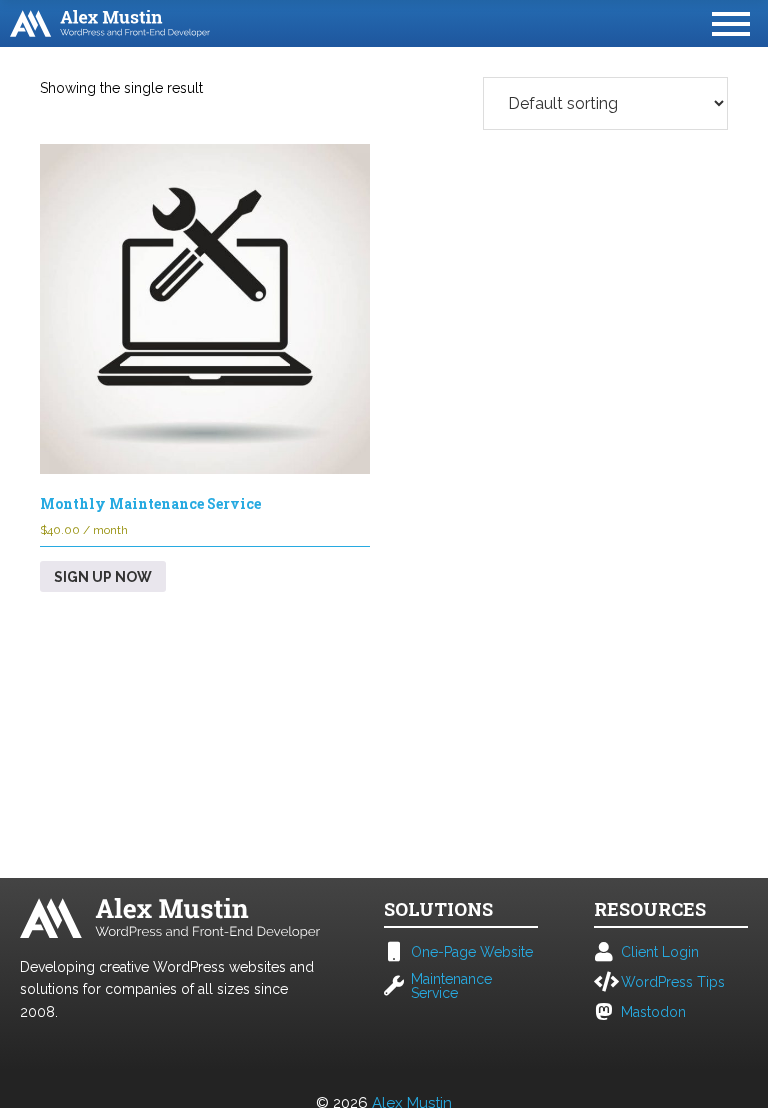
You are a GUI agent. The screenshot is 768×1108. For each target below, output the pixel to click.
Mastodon (653, 1012)
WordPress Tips (673, 982)
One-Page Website (472, 952)
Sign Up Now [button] (103, 577)
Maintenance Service (451, 986)
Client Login (660, 952)
